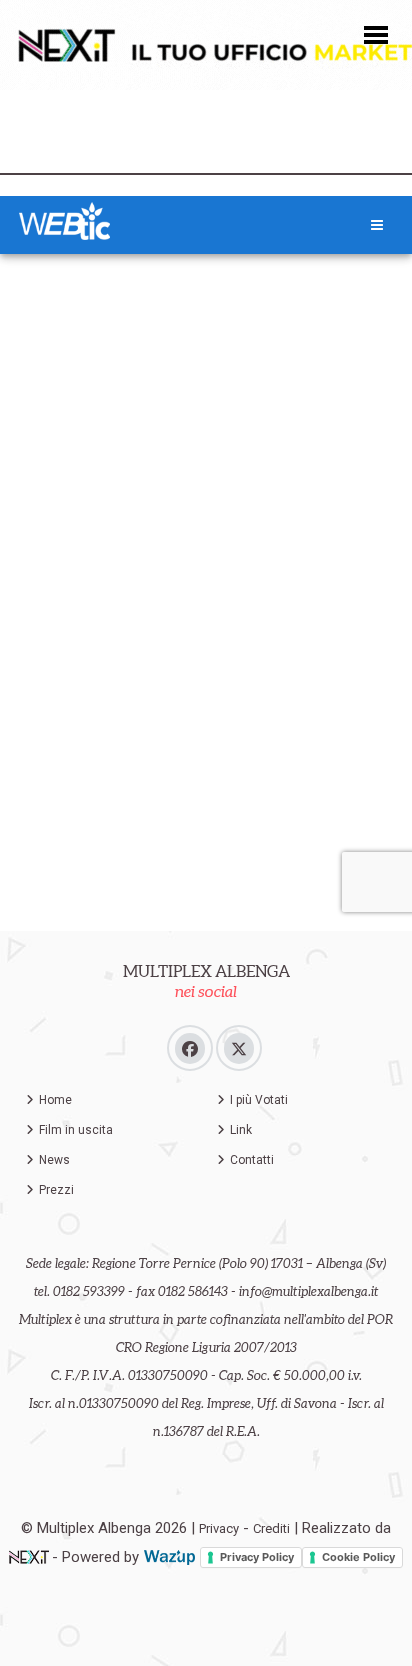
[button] (376, 33)
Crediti (271, 1528)
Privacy (219, 1528)
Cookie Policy (358, 1557)
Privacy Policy (257, 1557)
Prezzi (56, 1190)
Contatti (252, 1160)
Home (55, 1100)
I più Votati (259, 1100)
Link (241, 1130)
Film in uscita (76, 1130)
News (54, 1160)
